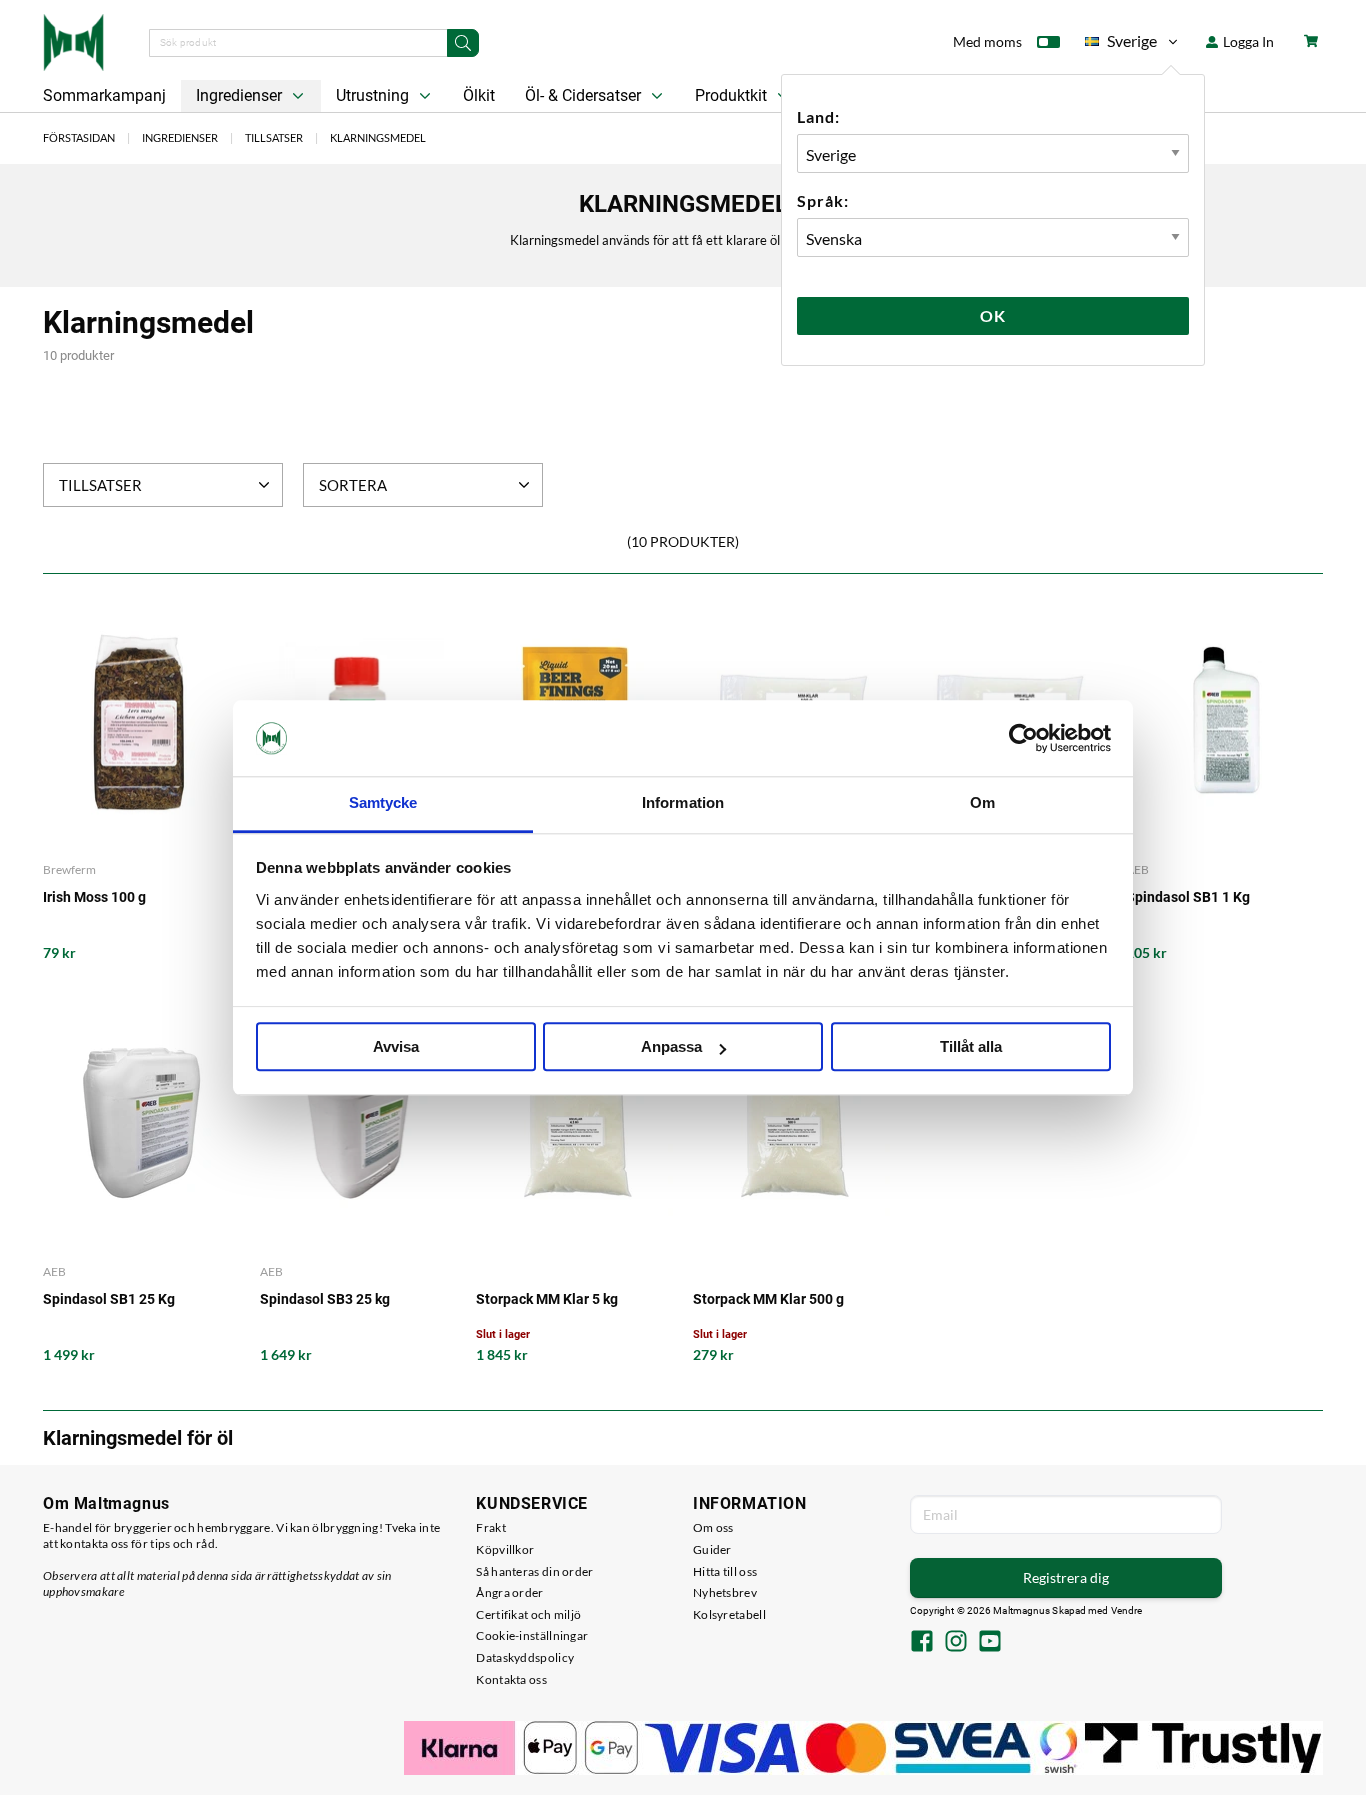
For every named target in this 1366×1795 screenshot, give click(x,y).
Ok (993, 315)
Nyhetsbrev (725, 1592)
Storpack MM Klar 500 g (768, 1299)
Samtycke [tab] (383, 803)
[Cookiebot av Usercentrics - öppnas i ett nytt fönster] (1023, 738)
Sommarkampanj (104, 95)
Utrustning (374, 95)
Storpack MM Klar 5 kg (547, 1299)
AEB (1137, 869)
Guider (712, 1549)
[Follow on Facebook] (922, 1643)
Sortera (353, 485)
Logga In (1247, 41)
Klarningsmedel (378, 137)
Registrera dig (1066, 1577)
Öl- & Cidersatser (585, 95)
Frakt (491, 1527)
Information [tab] (683, 803)
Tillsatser (274, 137)
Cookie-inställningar (532, 1635)
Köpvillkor (505, 1549)
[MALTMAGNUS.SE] (73, 40)
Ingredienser (241, 95)
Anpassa (671, 1047)
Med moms (987, 41)
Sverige (1121, 44)
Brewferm (69, 869)
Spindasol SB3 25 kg (325, 1299)
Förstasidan (79, 137)
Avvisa (396, 1047)
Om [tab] (982, 803)
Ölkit (479, 95)
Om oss (713, 1527)
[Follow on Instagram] (956, 1643)
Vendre (1127, 1610)
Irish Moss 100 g (94, 897)
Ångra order (509, 1592)
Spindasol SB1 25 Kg (109, 1299)
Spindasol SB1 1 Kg (1188, 897)
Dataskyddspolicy (525, 1657)
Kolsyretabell (729, 1614)
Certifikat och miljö (528, 1614)
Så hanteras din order (534, 1571)
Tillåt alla (971, 1047)
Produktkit (733, 95)
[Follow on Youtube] (990, 1643)
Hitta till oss (725, 1571)
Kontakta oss (511, 1679)
